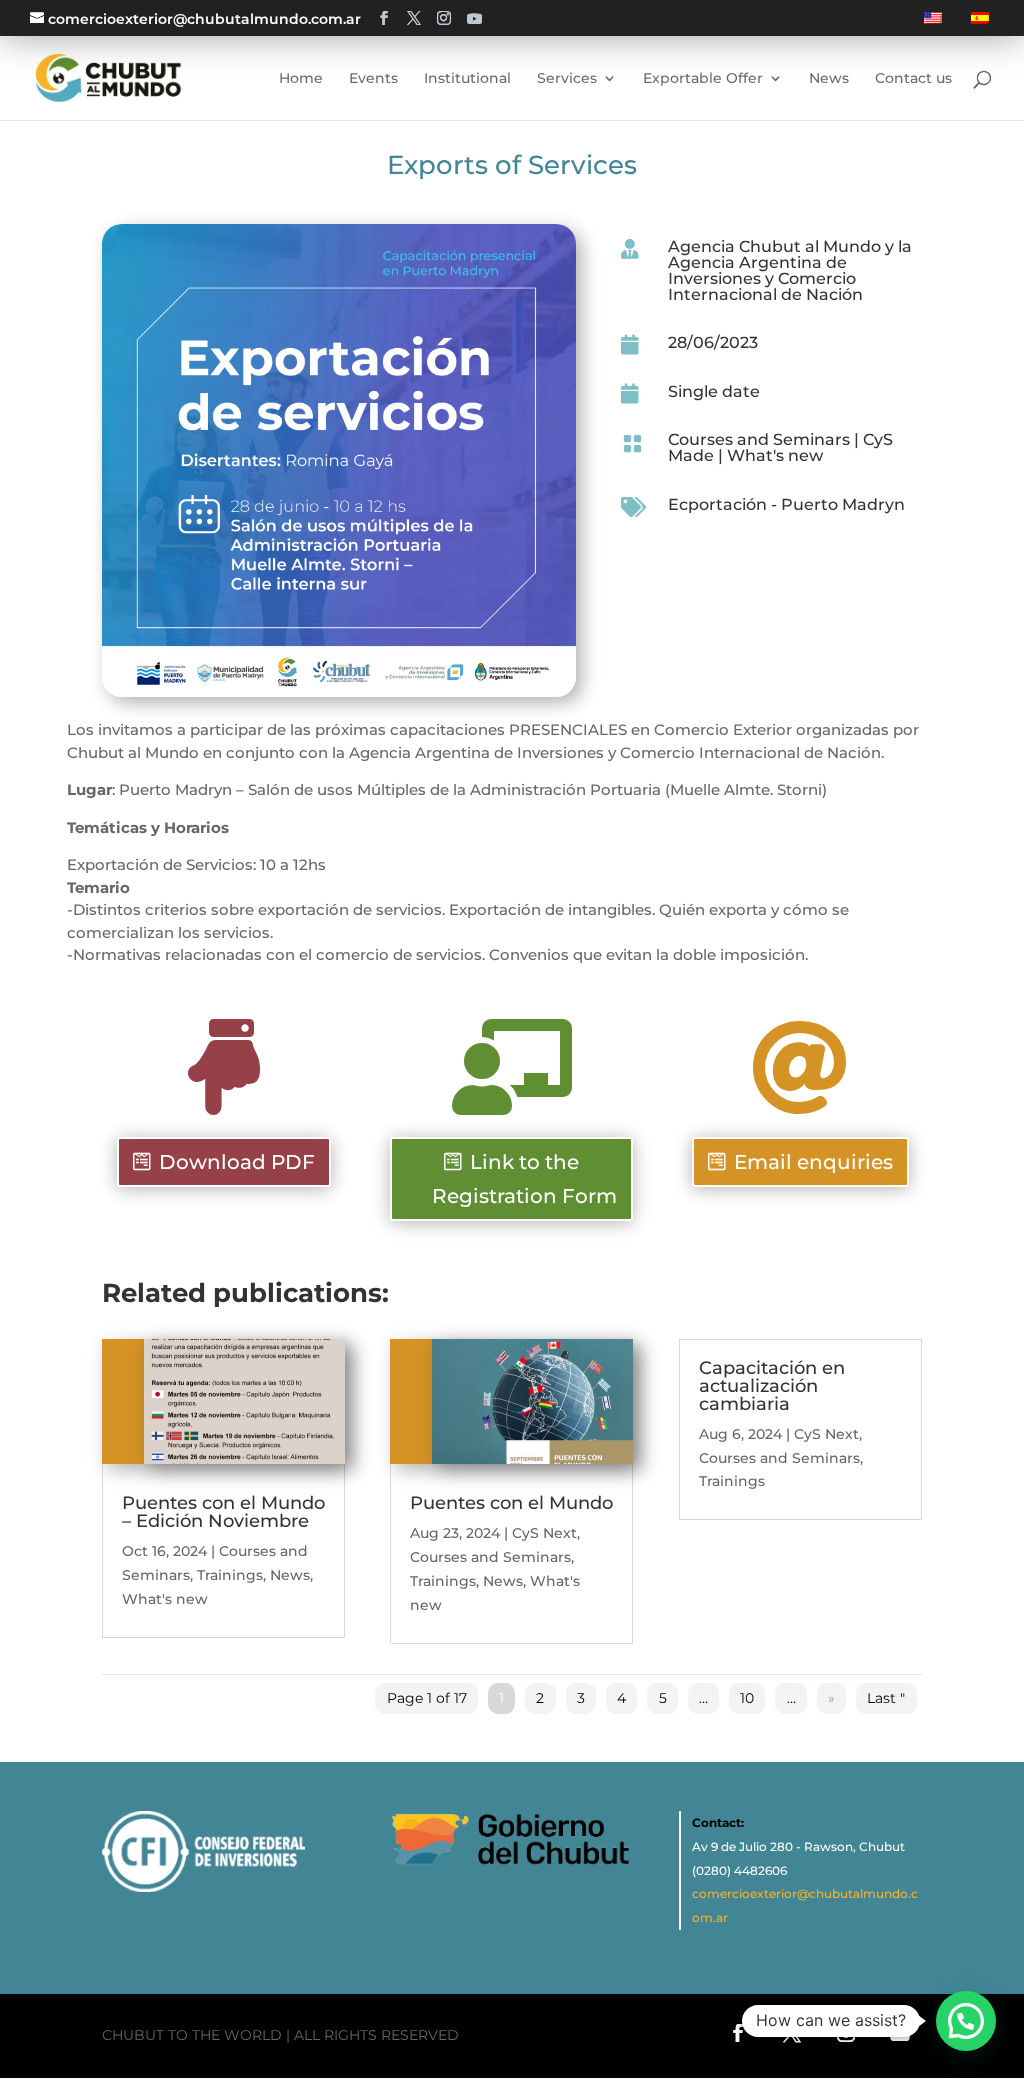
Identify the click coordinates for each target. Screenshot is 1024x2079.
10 (747, 1699)
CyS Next (544, 1533)
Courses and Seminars (759, 439)
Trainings (230, 1575)
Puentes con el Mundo (511, 1503)
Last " (886, 1699)
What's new (775, 455)
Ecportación (717, 504)
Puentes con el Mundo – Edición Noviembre (223, 1512)
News (290, 1575)
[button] (966, 2021)
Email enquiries (813, 1162)
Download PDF (237, 1162)
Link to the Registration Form (524, 1179)
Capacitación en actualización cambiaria (772, 1386)
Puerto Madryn (843, 504)
